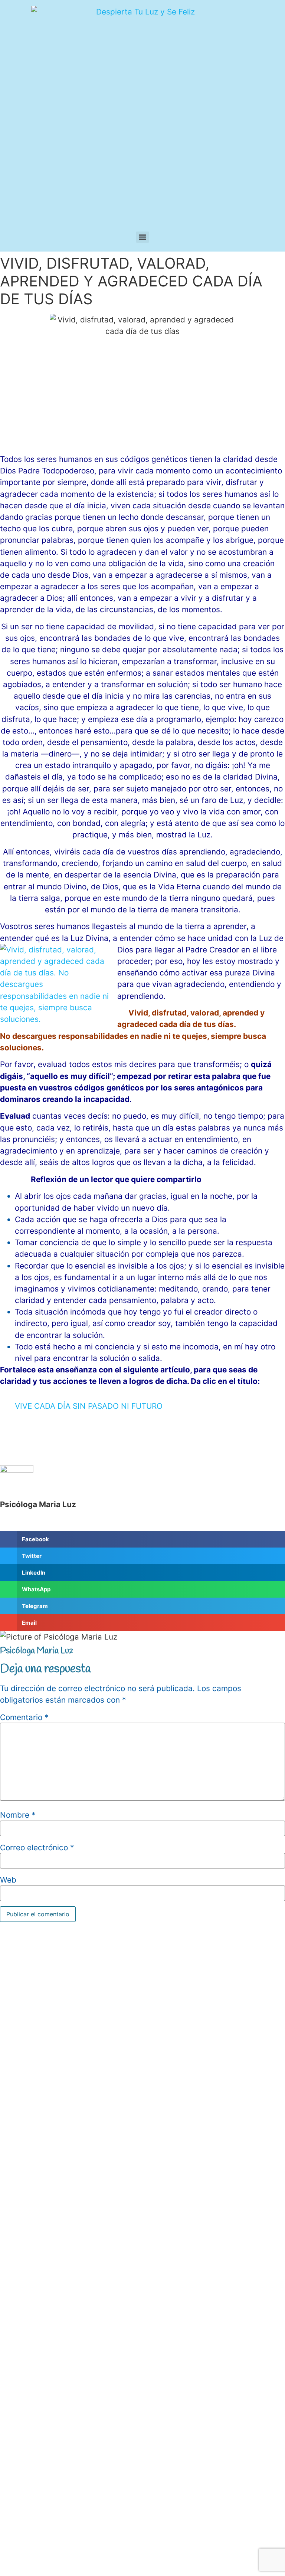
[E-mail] (6, 1525)
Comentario (24, 1718)
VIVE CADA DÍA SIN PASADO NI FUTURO (89, 1406)
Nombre (18, 1815)
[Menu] (142, 237)
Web (8, 1880)
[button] (142, 1539)
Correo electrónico (37, 1848)
